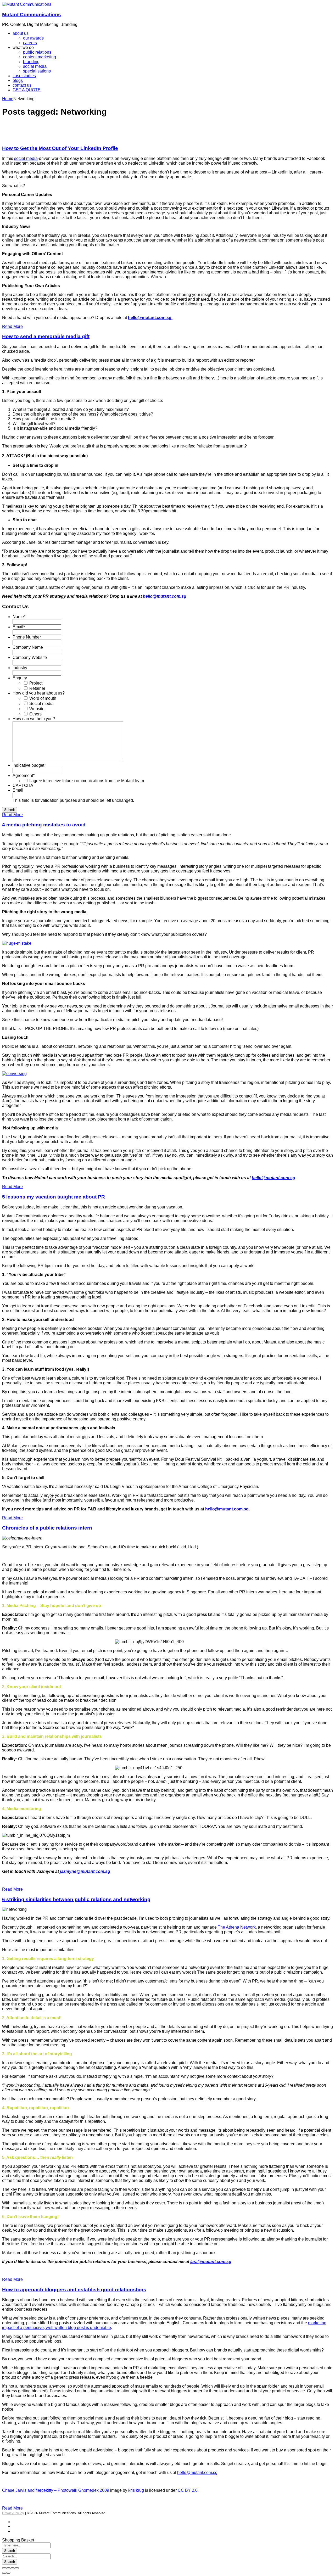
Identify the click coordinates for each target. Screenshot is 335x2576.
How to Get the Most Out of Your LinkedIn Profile (60, 148)
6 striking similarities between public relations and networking (76, 1899)
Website (37, 709)
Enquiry (20, 678)
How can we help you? (34, 719)
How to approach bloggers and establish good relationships (74, 2290)
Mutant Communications (32, 15)
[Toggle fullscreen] (13, 2568)
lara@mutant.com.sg (211, 2262)
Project (36, 683)
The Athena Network (237, 1927)
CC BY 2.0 (188, 2490)
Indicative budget (29, 765)
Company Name (28, 647)
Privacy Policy (13, 2513)
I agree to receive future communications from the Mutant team (87, 781)
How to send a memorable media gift (46, 336)
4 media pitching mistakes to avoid (44, 825)
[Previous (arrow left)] (4, 2573)
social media (26, 158)
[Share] (8, 2568)
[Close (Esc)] (4, 2568)
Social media (41, 704)
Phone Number (27, 637)
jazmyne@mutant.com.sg (85, 1871)
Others (35, 714)
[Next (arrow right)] (8, 2573)
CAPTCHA (23, 785)
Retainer (37, 688)
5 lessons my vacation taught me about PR (54, 1197)
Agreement (24, 775)
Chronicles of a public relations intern (47, 1528)
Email (19, 627)
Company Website (30, 657)
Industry (20, 668)
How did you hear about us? (39, 693)
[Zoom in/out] (17, 2568)
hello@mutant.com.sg (273, 1178)
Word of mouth (43, 698)
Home (8, 99)
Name (19, 617)
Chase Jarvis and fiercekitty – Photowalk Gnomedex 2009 (56, 2490)
